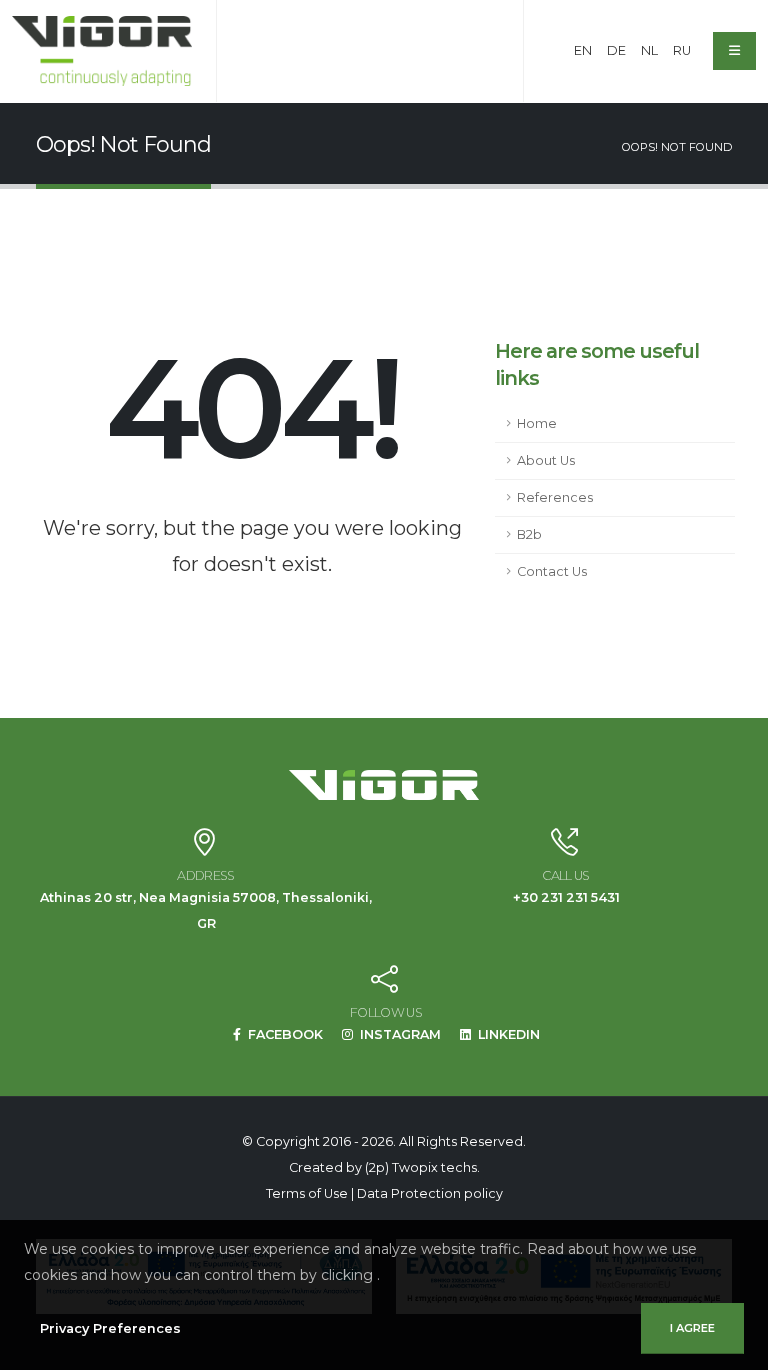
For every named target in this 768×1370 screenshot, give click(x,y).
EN (583, 50)
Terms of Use (307, 1193)
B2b (529, 534)
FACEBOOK (284, 1034)
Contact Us (552, 571)
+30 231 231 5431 (566, 897)
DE (616, 50)
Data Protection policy (430, 1193)
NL (649, 50)
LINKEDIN (507, 1034)
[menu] (734, 51)
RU (682, 50)
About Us (546, 460)
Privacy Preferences (110, 1328)
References (555, 497)
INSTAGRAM (399, 1034)
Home (537, 423)
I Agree (692, 1328)
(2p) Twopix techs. (422, 1167)
